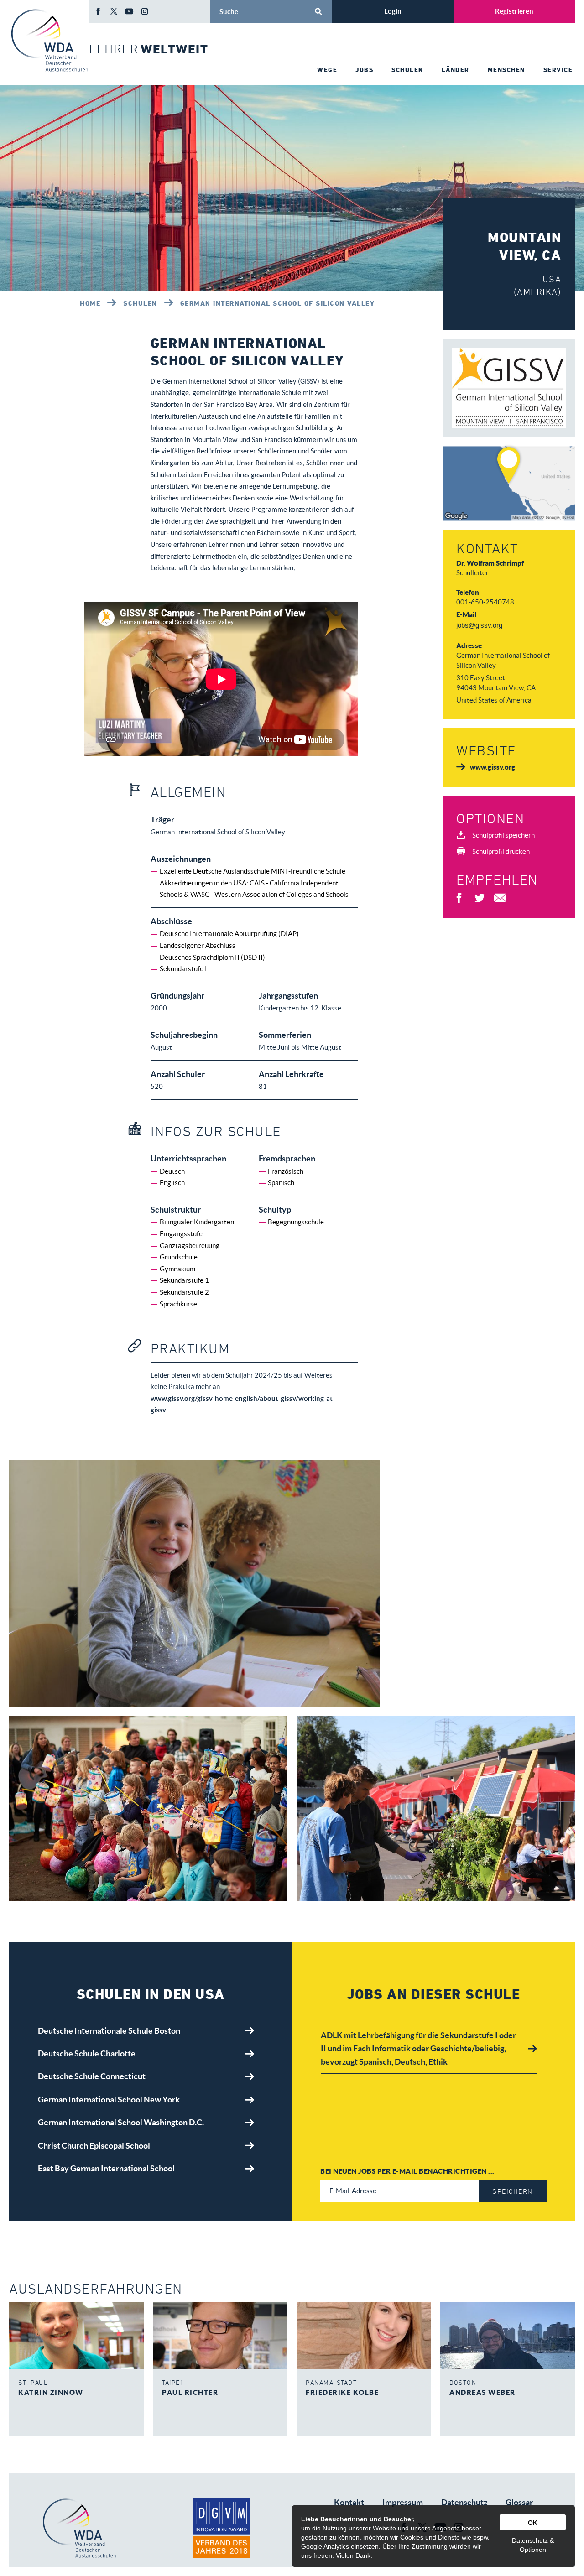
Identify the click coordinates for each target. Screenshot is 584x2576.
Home (90, 303)
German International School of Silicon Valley (278, 303)
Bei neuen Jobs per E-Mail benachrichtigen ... (407, 2171)
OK (533, 2523)
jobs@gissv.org (479, 625)
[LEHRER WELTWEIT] (49, 40)
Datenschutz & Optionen (533, 2545)
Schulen (140, 303)
